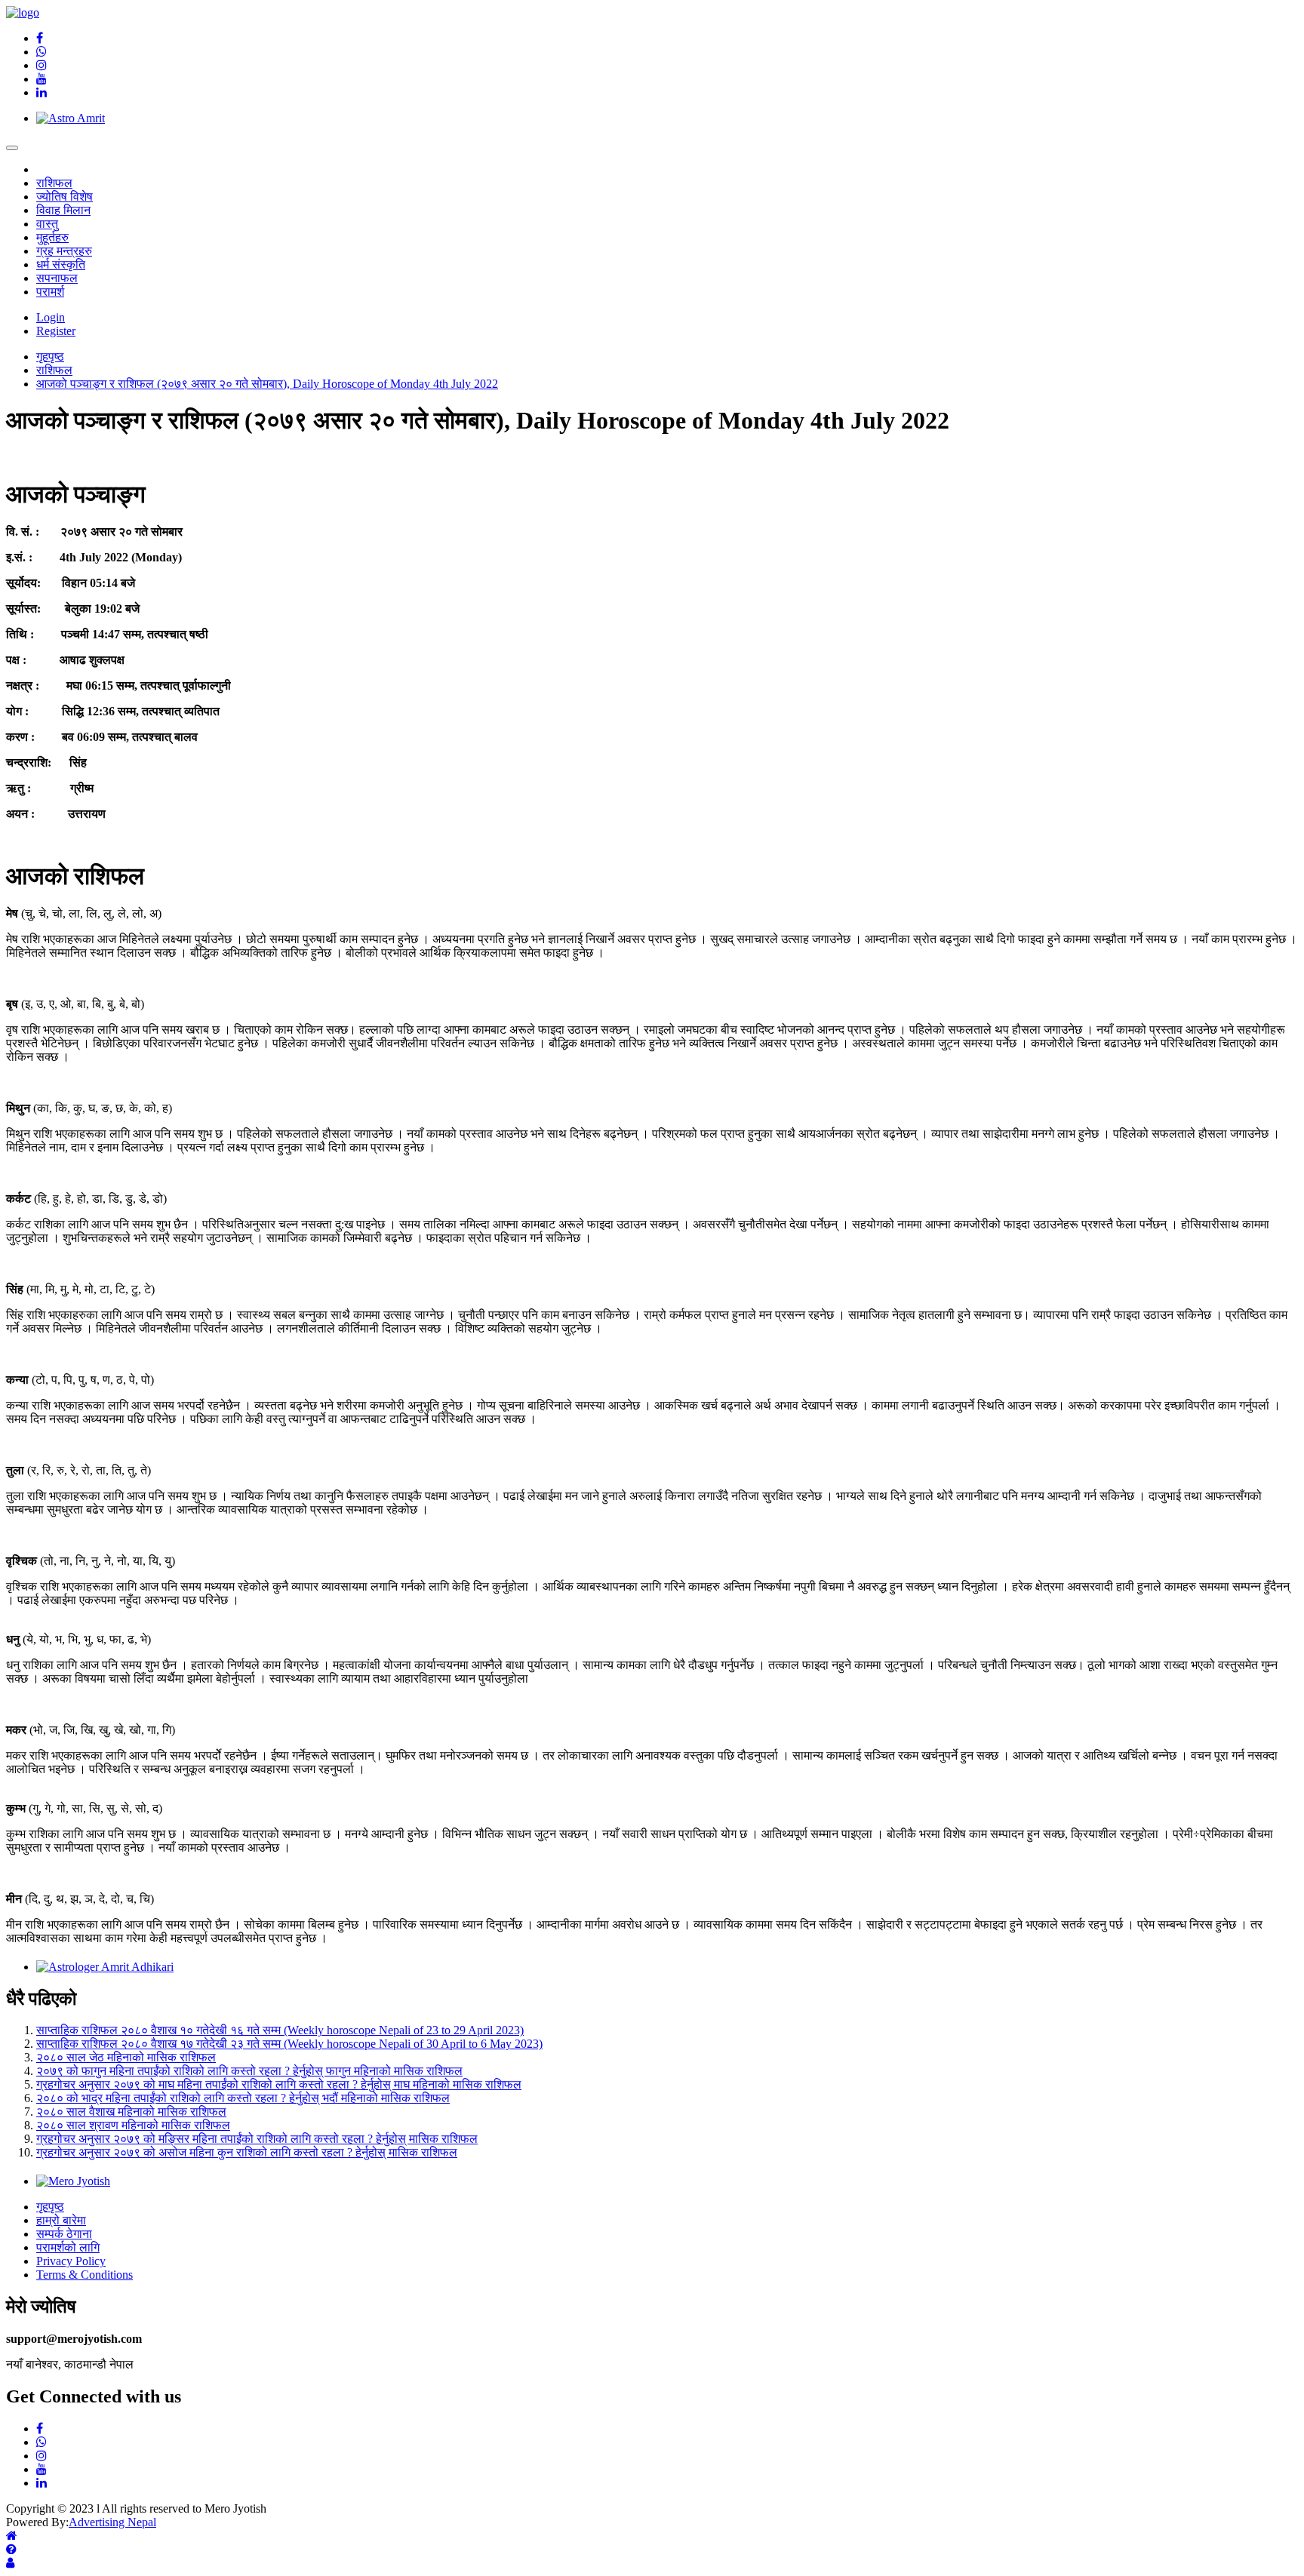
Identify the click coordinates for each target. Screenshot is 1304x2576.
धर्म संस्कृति (61, 264)
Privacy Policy (71, 2261)
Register (56, 331)
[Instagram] (42, 65)
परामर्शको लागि (68, 2247)
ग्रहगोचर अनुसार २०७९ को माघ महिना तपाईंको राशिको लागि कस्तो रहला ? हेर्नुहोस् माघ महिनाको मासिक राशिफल (279, 2084)
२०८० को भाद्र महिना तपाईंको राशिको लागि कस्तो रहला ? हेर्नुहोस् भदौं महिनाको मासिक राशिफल (243, 2098)
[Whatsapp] (42, 52)
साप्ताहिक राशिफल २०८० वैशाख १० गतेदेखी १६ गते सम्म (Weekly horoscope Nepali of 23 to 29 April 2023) (280, 2030)
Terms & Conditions (85, 2275)
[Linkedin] (42, 92)
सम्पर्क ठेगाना (64, 2234)
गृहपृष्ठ (50, 2207)
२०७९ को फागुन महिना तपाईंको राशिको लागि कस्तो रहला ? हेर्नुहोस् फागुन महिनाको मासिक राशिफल (249, 2071)
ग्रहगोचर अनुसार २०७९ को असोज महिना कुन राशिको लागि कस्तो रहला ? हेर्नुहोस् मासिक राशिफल (247, 2152)
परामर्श (50, 292)
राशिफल (54, 183)
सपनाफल (57, 278)
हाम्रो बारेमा (61, 2220)
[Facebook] (40, 38)
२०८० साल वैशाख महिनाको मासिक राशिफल (131, 2112)
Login (51, 317)
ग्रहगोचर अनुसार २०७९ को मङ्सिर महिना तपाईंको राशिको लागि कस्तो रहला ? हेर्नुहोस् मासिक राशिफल (257, 2139)
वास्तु (47, 224)
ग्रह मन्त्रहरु (64, 251)
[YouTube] (42, 79)
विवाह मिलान (63, 210)
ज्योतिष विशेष (65, 197)
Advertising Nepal (112, 2522)
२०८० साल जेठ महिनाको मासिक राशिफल (126, 2057)
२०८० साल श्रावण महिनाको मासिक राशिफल (133, 2125)
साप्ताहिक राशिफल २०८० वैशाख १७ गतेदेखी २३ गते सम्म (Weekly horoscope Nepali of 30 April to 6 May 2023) (289, 2044)
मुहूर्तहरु (52, 237)
